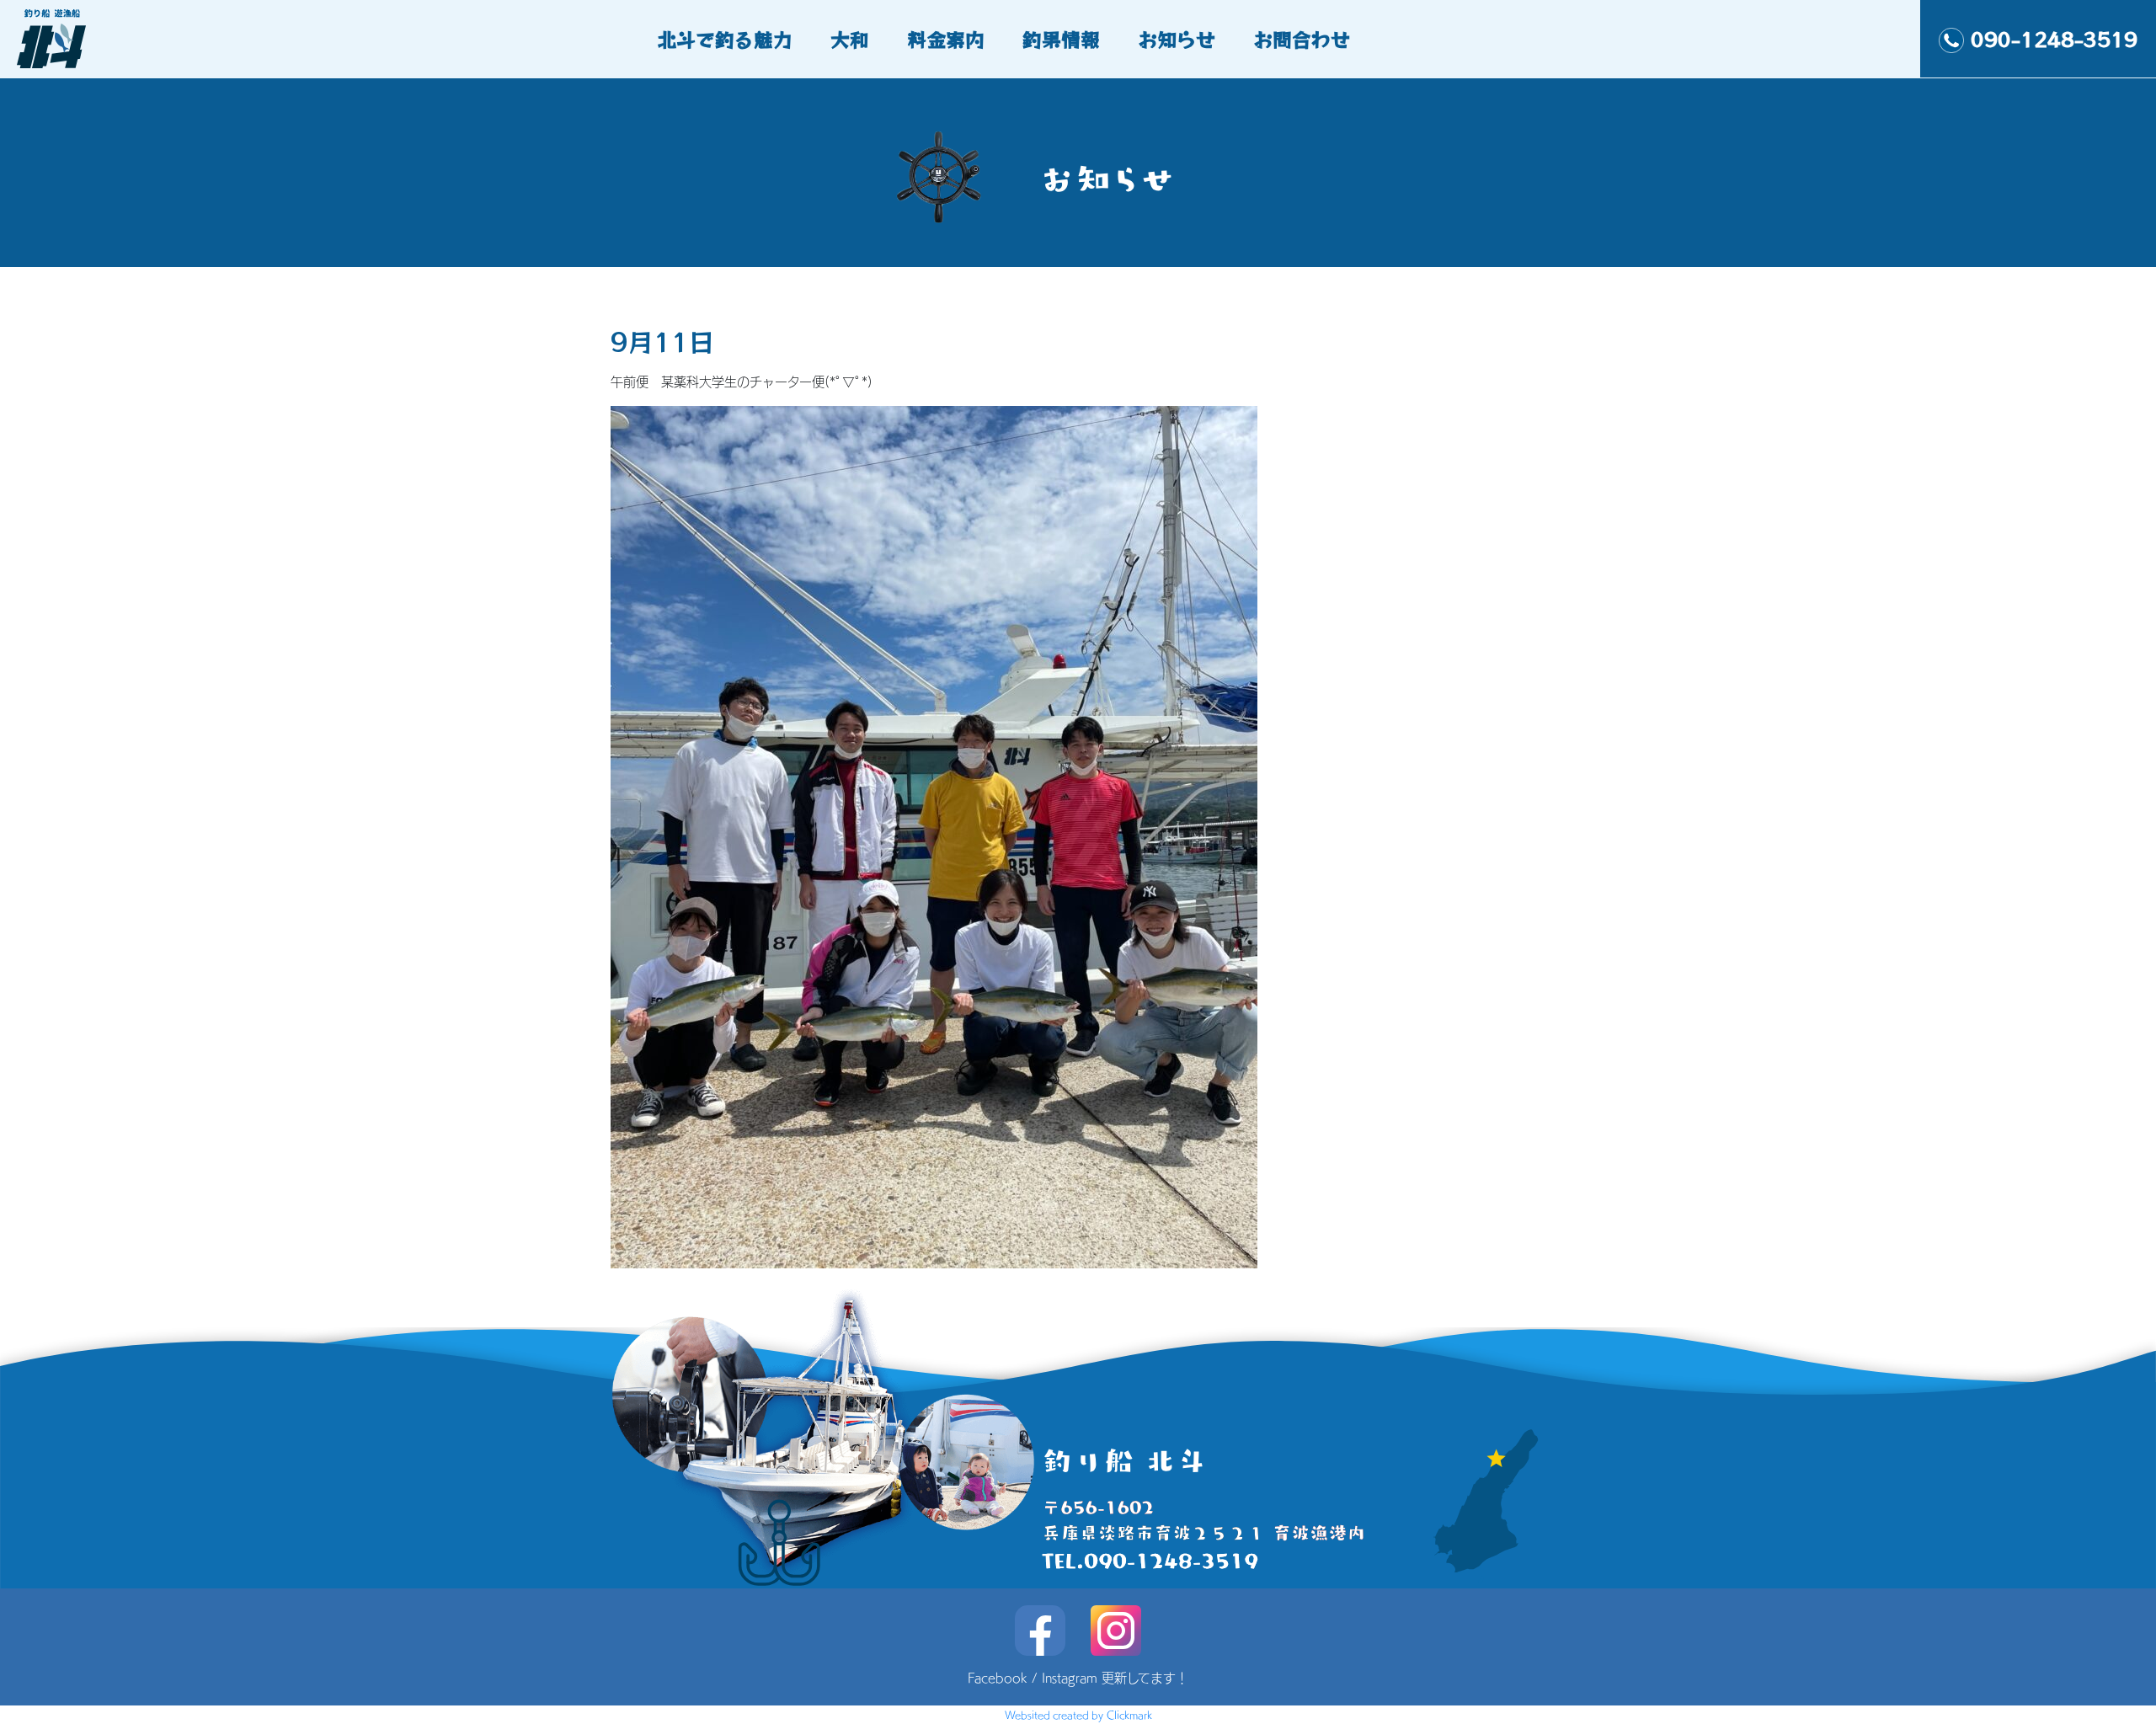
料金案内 (946, 39)
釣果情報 (1061, 39)
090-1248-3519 (2054, 39)
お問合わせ (1302, 39)
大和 (850, 39)
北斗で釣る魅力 (725, 39)
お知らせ (1177, 39)
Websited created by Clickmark (1078, 1715)
